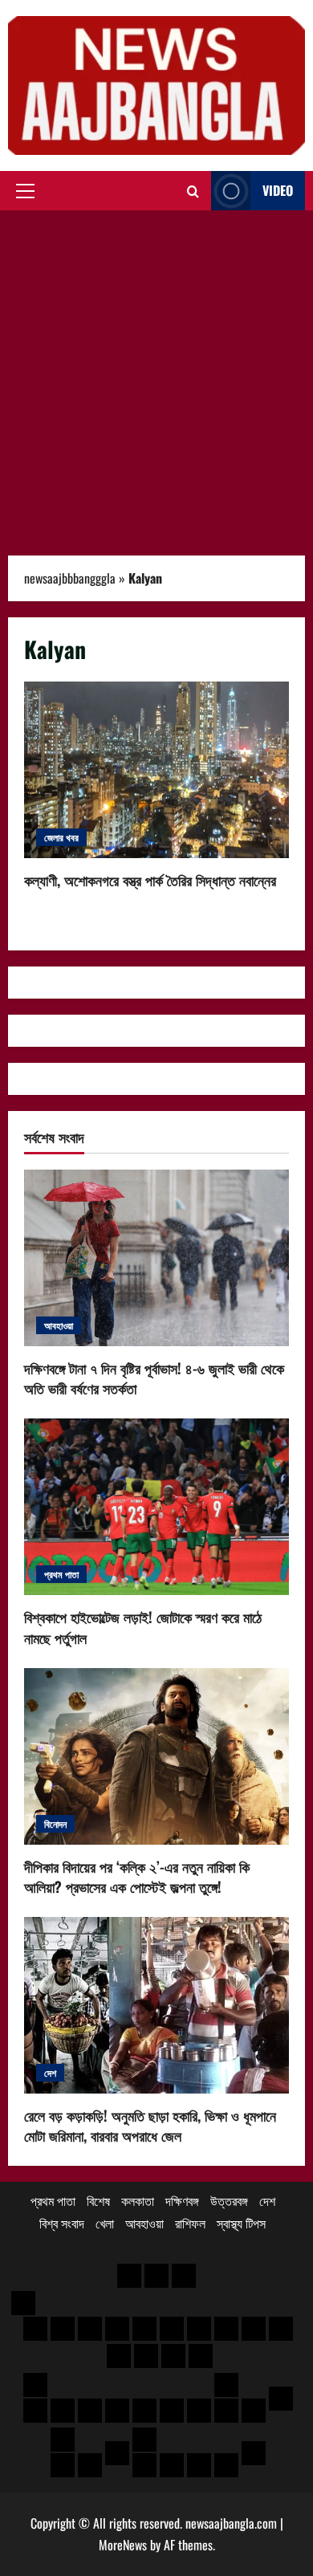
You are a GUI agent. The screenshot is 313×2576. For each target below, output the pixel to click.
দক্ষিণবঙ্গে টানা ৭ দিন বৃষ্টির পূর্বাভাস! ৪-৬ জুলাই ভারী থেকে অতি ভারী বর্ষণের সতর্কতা (154, 1378)
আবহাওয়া (59, 1325)
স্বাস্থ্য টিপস (241, 2223)
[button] (25, 191)
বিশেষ (98, 2200)
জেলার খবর (61, 837)
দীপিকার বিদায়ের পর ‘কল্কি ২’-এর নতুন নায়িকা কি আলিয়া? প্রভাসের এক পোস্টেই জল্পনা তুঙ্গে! (137, 1876)
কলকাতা (138, 2200)
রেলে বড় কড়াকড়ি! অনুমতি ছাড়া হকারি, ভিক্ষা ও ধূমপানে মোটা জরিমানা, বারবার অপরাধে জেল (150, 2125)
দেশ (50, 2072)
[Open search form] (193, 191)
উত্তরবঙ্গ (229, 2200)
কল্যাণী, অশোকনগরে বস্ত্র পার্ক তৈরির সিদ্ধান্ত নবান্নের (156, 770)
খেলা (105, 2223)
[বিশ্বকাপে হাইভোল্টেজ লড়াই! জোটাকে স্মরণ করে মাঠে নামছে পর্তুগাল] (156, 1507)
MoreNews (123, 2545)
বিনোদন (55, 1823)
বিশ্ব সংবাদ (62, 2223)
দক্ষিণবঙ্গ (182, 2200)
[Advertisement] (156, 375)
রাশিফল (190, 2223)
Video (278, 190)
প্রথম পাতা (61, 1574)
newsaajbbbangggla (70, 578)
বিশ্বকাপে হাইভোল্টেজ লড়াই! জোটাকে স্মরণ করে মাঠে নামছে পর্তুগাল (143, 1627)
